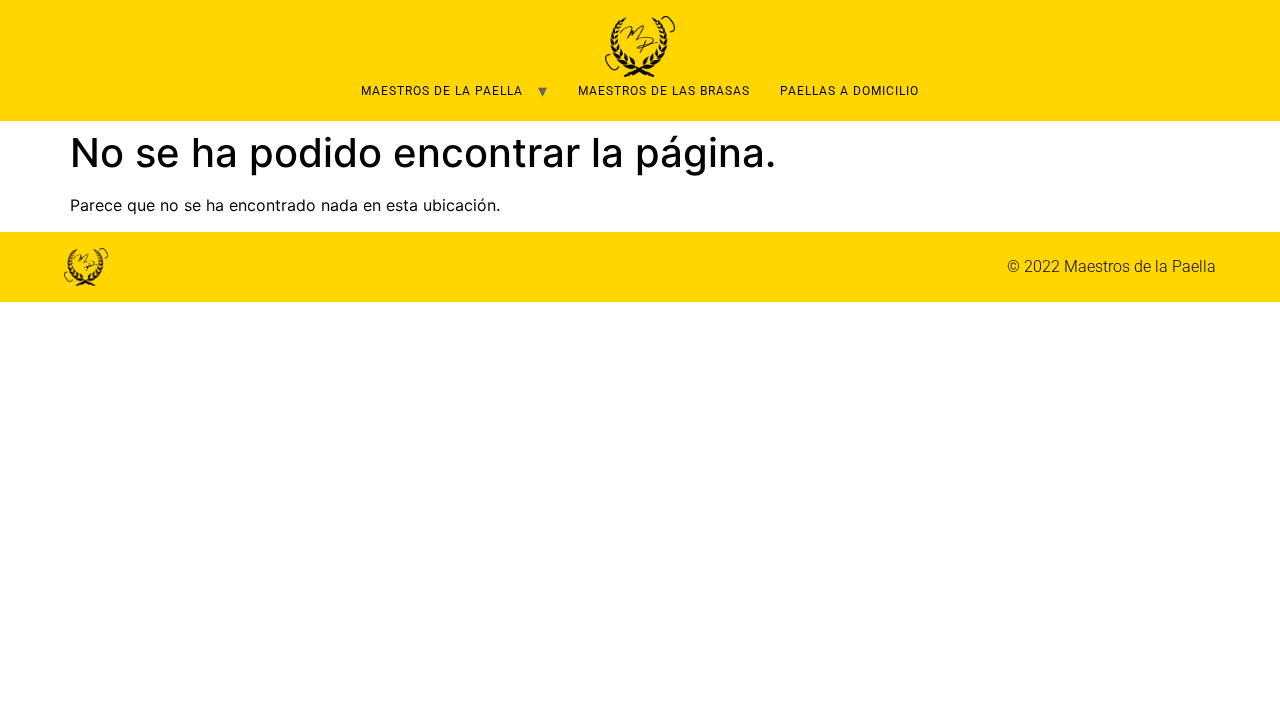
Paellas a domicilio (849, 91)
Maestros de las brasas (664, 91)
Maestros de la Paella (442, 91)
